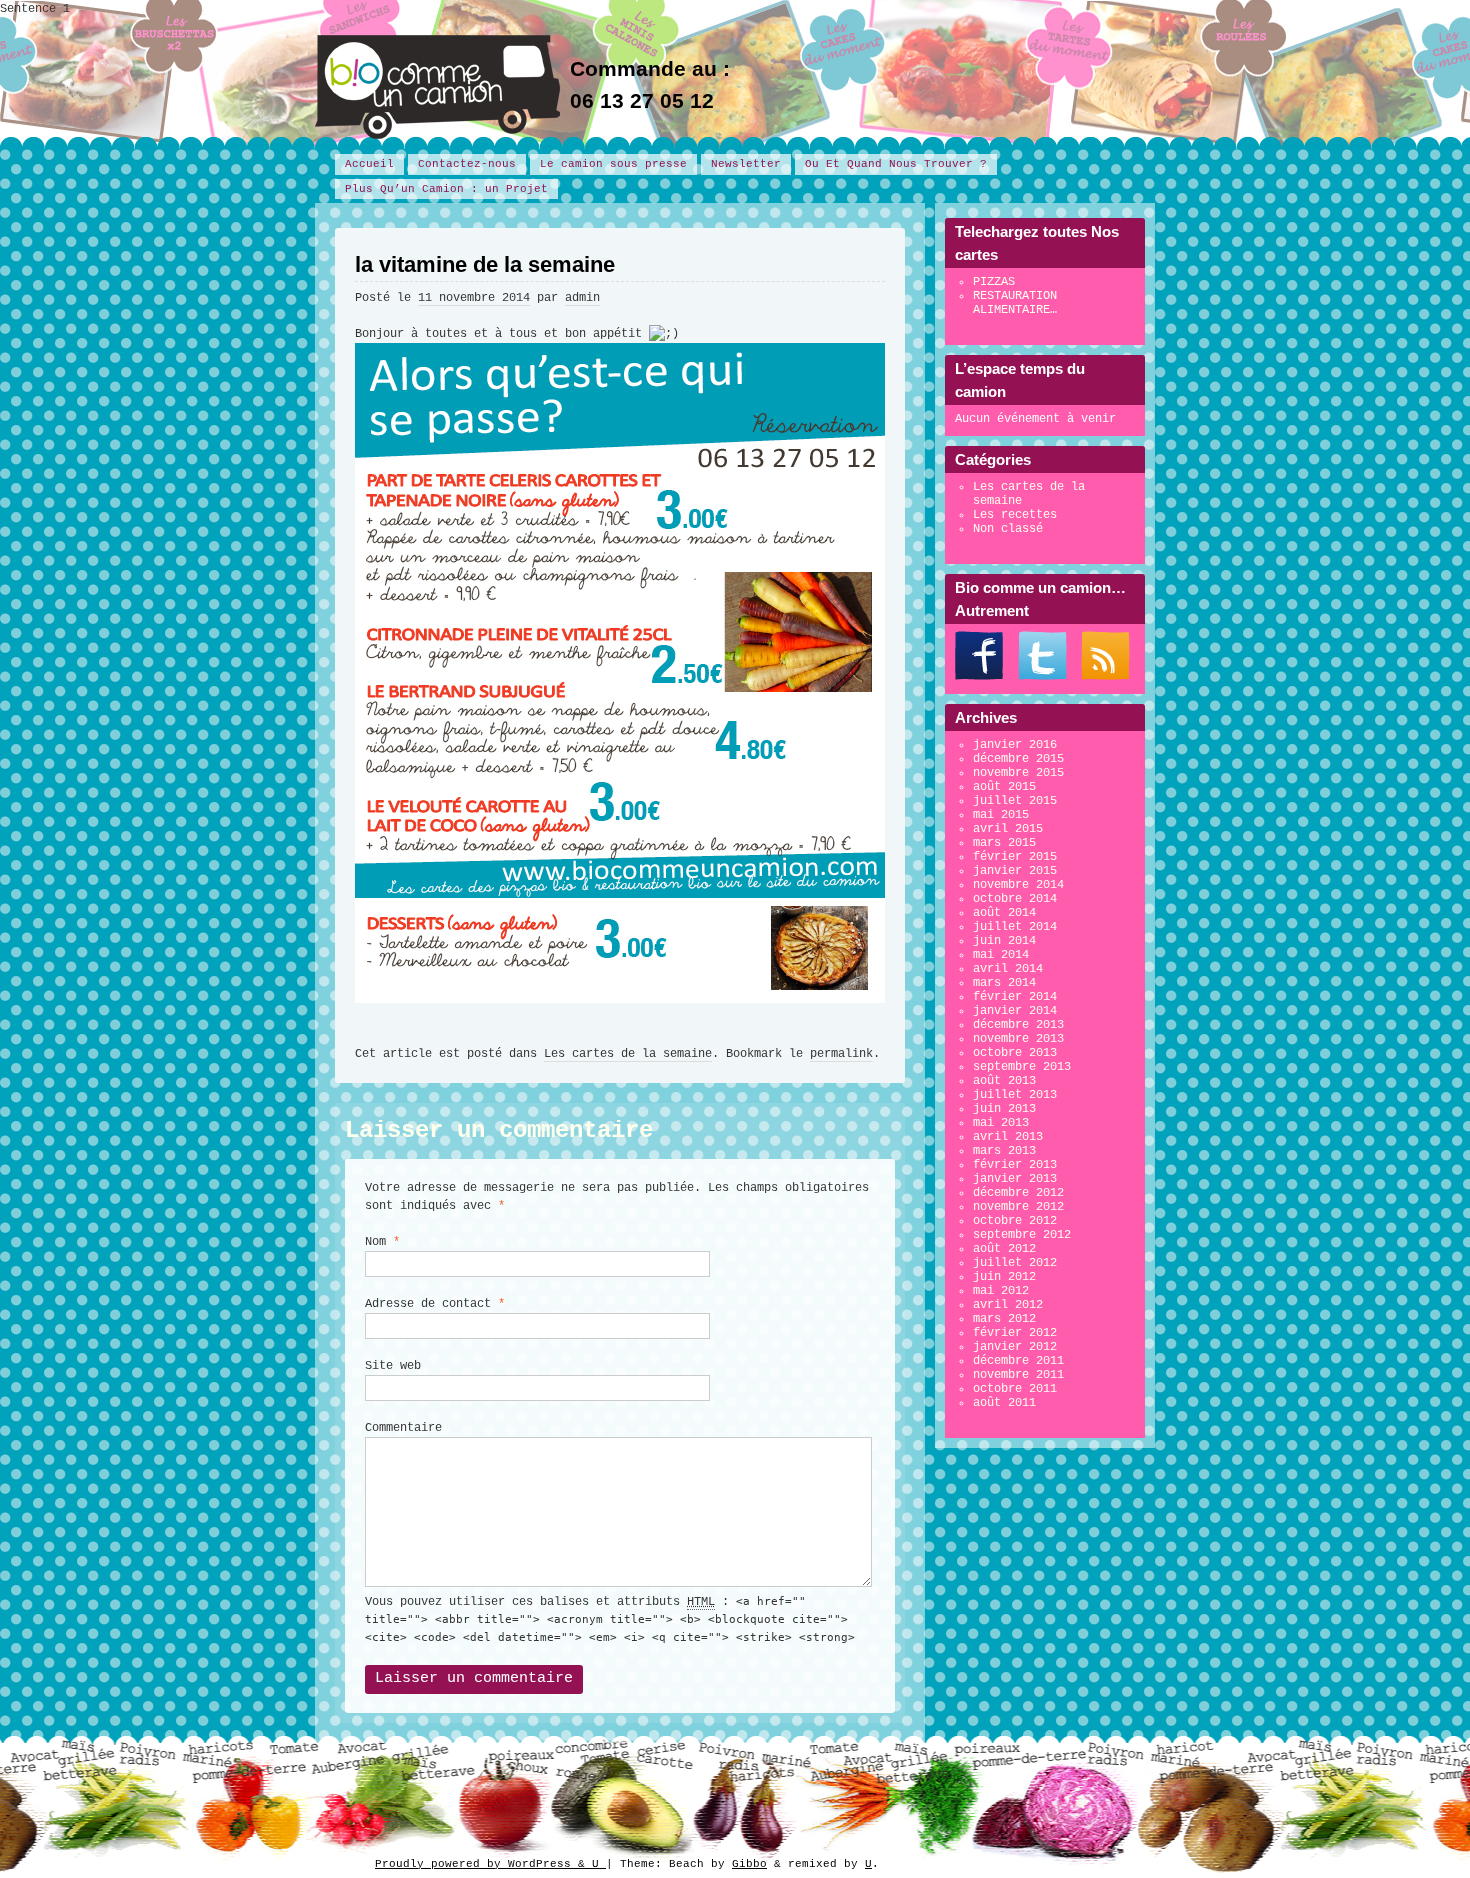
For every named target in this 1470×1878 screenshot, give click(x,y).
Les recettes (1015, 515)
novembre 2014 (1018, 885)
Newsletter (746, 164)
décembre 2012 (1018, 1193)
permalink (841, 1054)
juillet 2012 (1015, 1263)
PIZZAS (994, 282)
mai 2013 (1001, 1123)
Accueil (369, 164)
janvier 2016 (1015, 745)
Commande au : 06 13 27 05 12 (650, 84)
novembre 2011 (1018, 1375)
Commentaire (403, 1428)
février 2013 (1015, 1165)
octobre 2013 (1015, 1053)
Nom (382, 1242)
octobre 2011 (1015, 1389)
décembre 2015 (1018, 759)
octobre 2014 (1015, 899)
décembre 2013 (1018, 1025)
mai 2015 (1001, 815)
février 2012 (1015, 1333)
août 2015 (1004, 787)
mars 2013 (1004, 1151)
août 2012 (1004, 1249)
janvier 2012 (1015, 1347)
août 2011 (1004, 1403)
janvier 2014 (1015, 1011)
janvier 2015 (1015, 871)
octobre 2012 (1015, 1221)
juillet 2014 (1015, 927)
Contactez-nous (467, 164)
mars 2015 (1004, 843)
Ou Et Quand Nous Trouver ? (896, 164)
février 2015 (1015, 857)
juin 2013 (1004, 1109)
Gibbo (749, 1864)
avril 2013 (1008, 1137)
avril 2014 (1008, 969)
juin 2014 (1004, 941)
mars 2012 (1004, 1319)
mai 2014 (1001, 955)
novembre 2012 (1018, 1207)
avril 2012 (1008, 1305)
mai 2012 (1001, 1291)
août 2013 (1004, 1081)
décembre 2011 (1018, 1361)
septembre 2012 (1022, 1235)
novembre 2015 (1018, 773)
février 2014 (1015, 997)
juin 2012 (1004, 1277)
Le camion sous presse (613, 164)
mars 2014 (1004, 983)
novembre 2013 (1018, 1039)
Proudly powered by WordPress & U (490, 1864)
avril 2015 (1008, 829)
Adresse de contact (435, 1304)
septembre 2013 (1022, 1067)
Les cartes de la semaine (628, 1054)
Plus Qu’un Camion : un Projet (446, 189)
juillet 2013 (1015, 1095)
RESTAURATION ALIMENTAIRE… (1015, 303)
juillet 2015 (1015, 801)
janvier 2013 (1015, 1179)
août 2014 (1004, 913)
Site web (393, 1366)
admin (582, 298)
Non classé (1008, 529)
